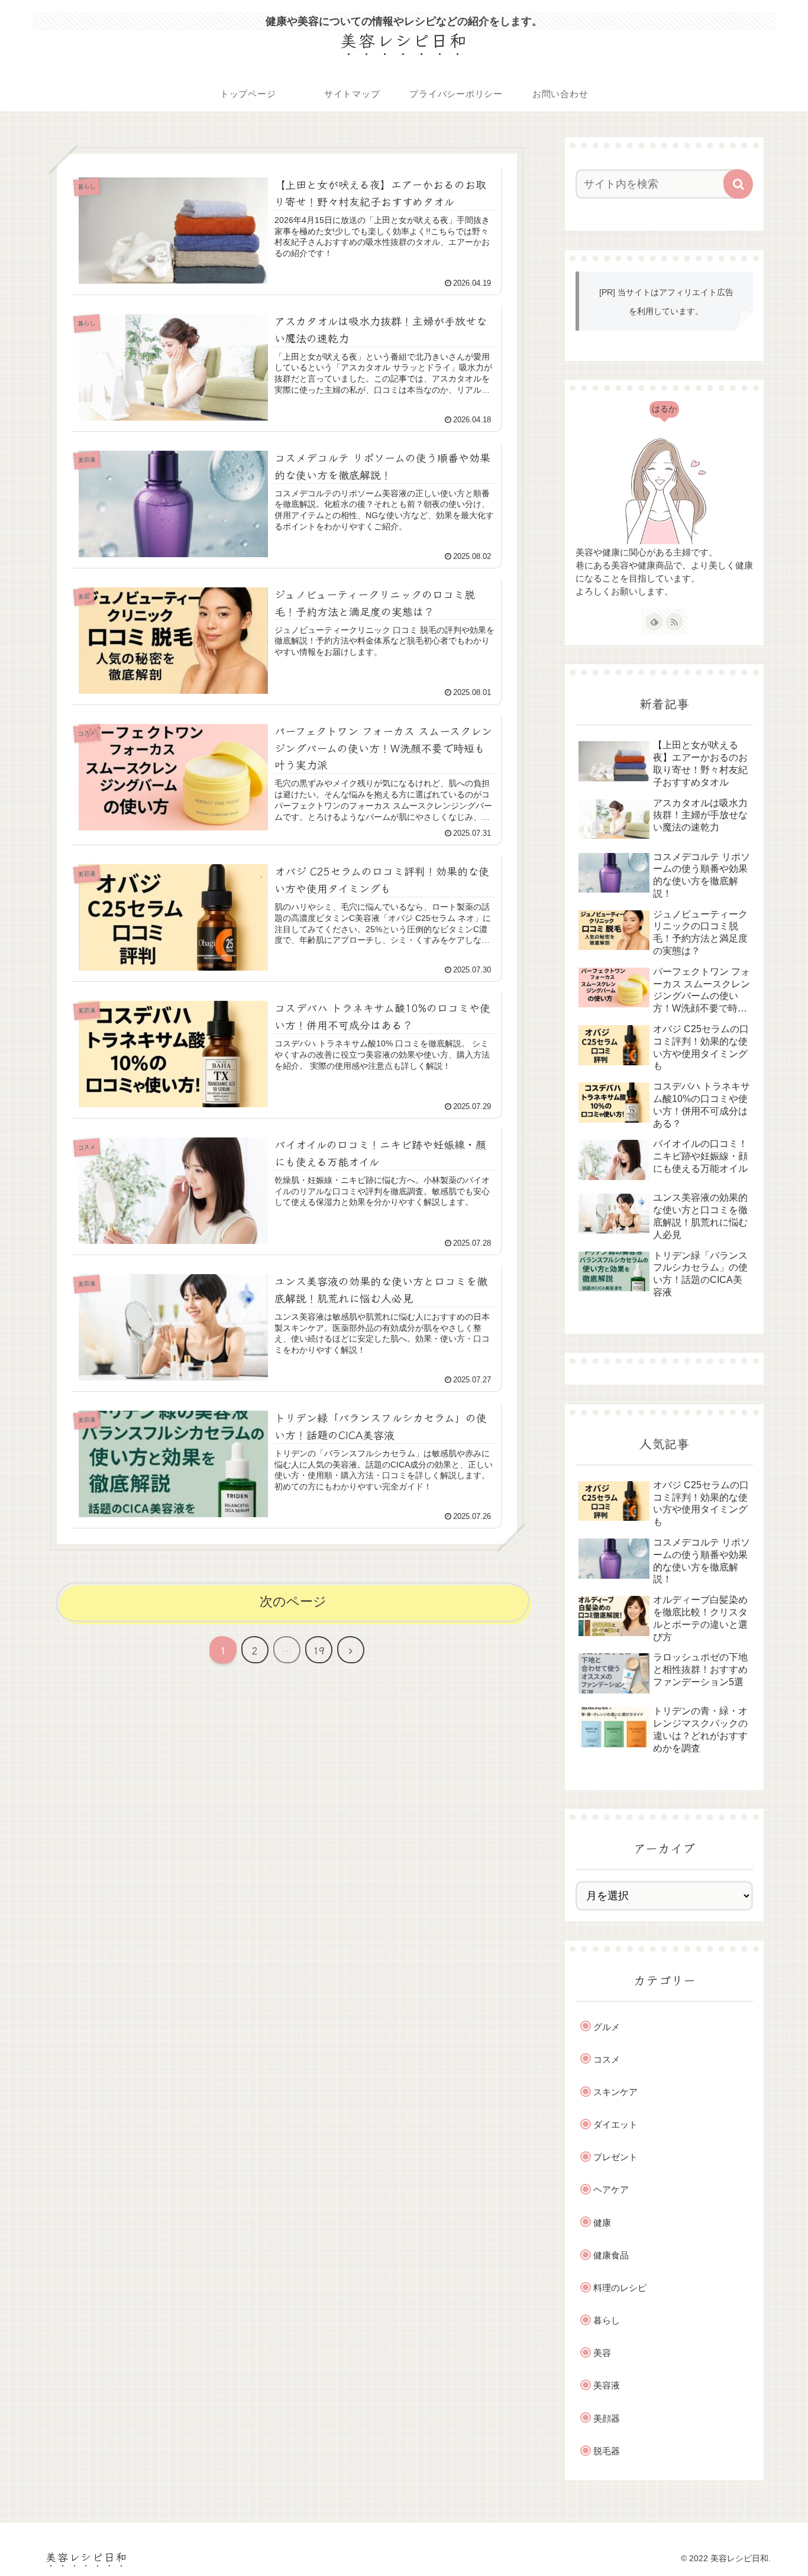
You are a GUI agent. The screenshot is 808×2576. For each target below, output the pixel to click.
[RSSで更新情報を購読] (674, 622)
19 (319, 1650)
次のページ (293, 1601)
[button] (738, 184)
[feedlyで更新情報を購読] (654, 622)
